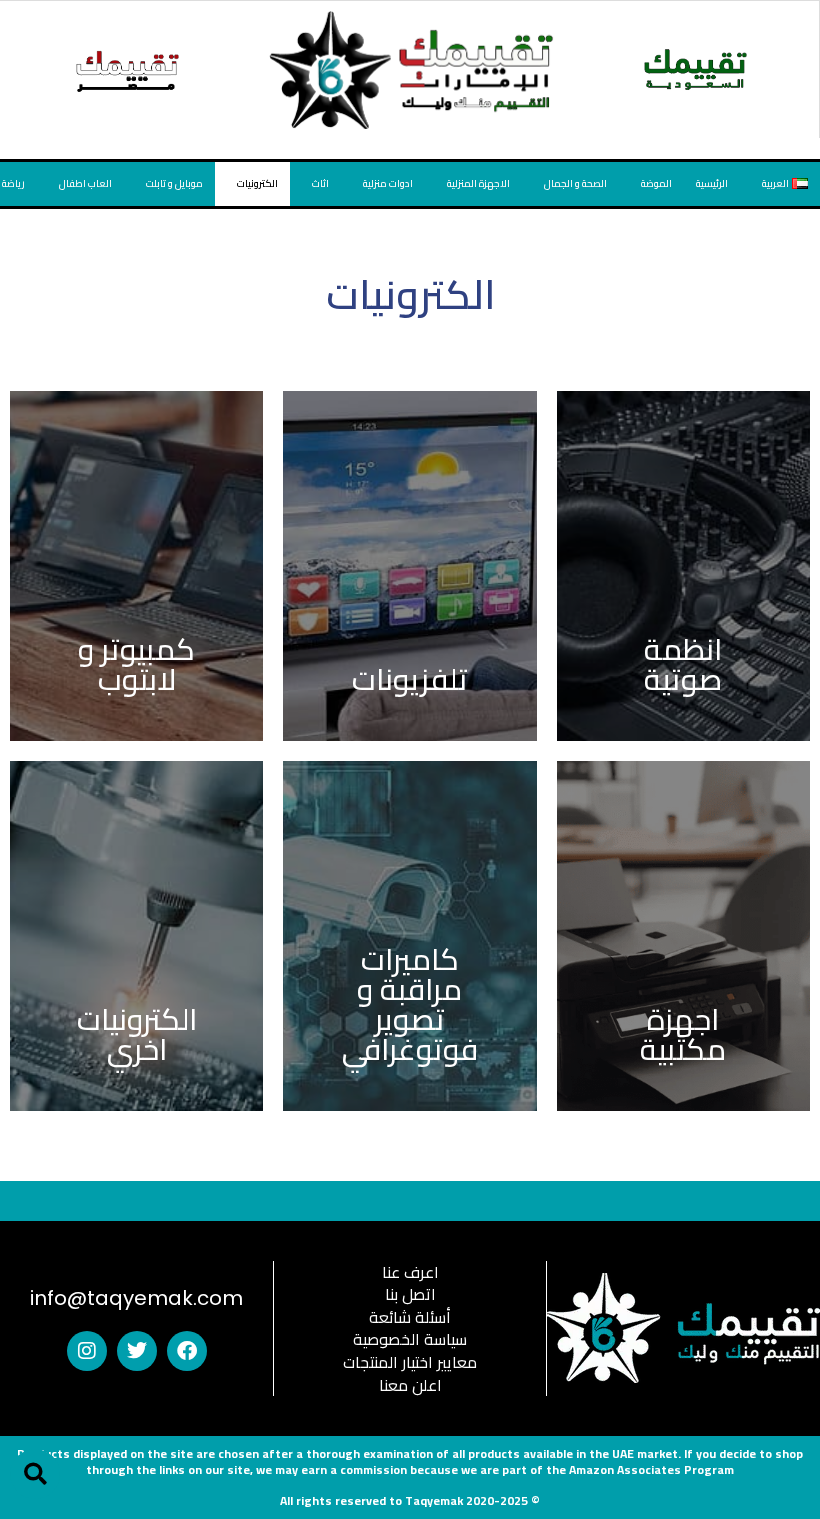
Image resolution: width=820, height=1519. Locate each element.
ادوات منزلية (388, 183)
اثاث (320, 183)
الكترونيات (257, 183)
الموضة (656, 183)
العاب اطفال (85, 183)
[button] (35, 1474)
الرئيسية (712, 183)
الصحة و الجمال (575, 183)
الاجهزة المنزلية (478, 183)
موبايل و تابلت (174, 183)
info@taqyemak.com (136, 1298)
